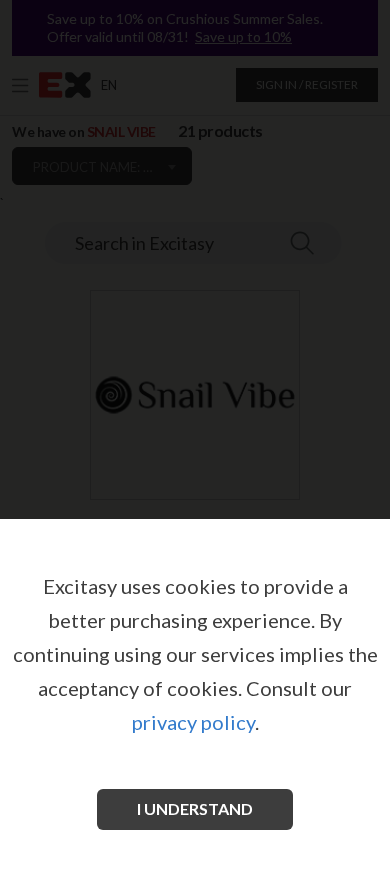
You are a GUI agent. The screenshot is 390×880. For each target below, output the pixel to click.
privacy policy (193, 722)
